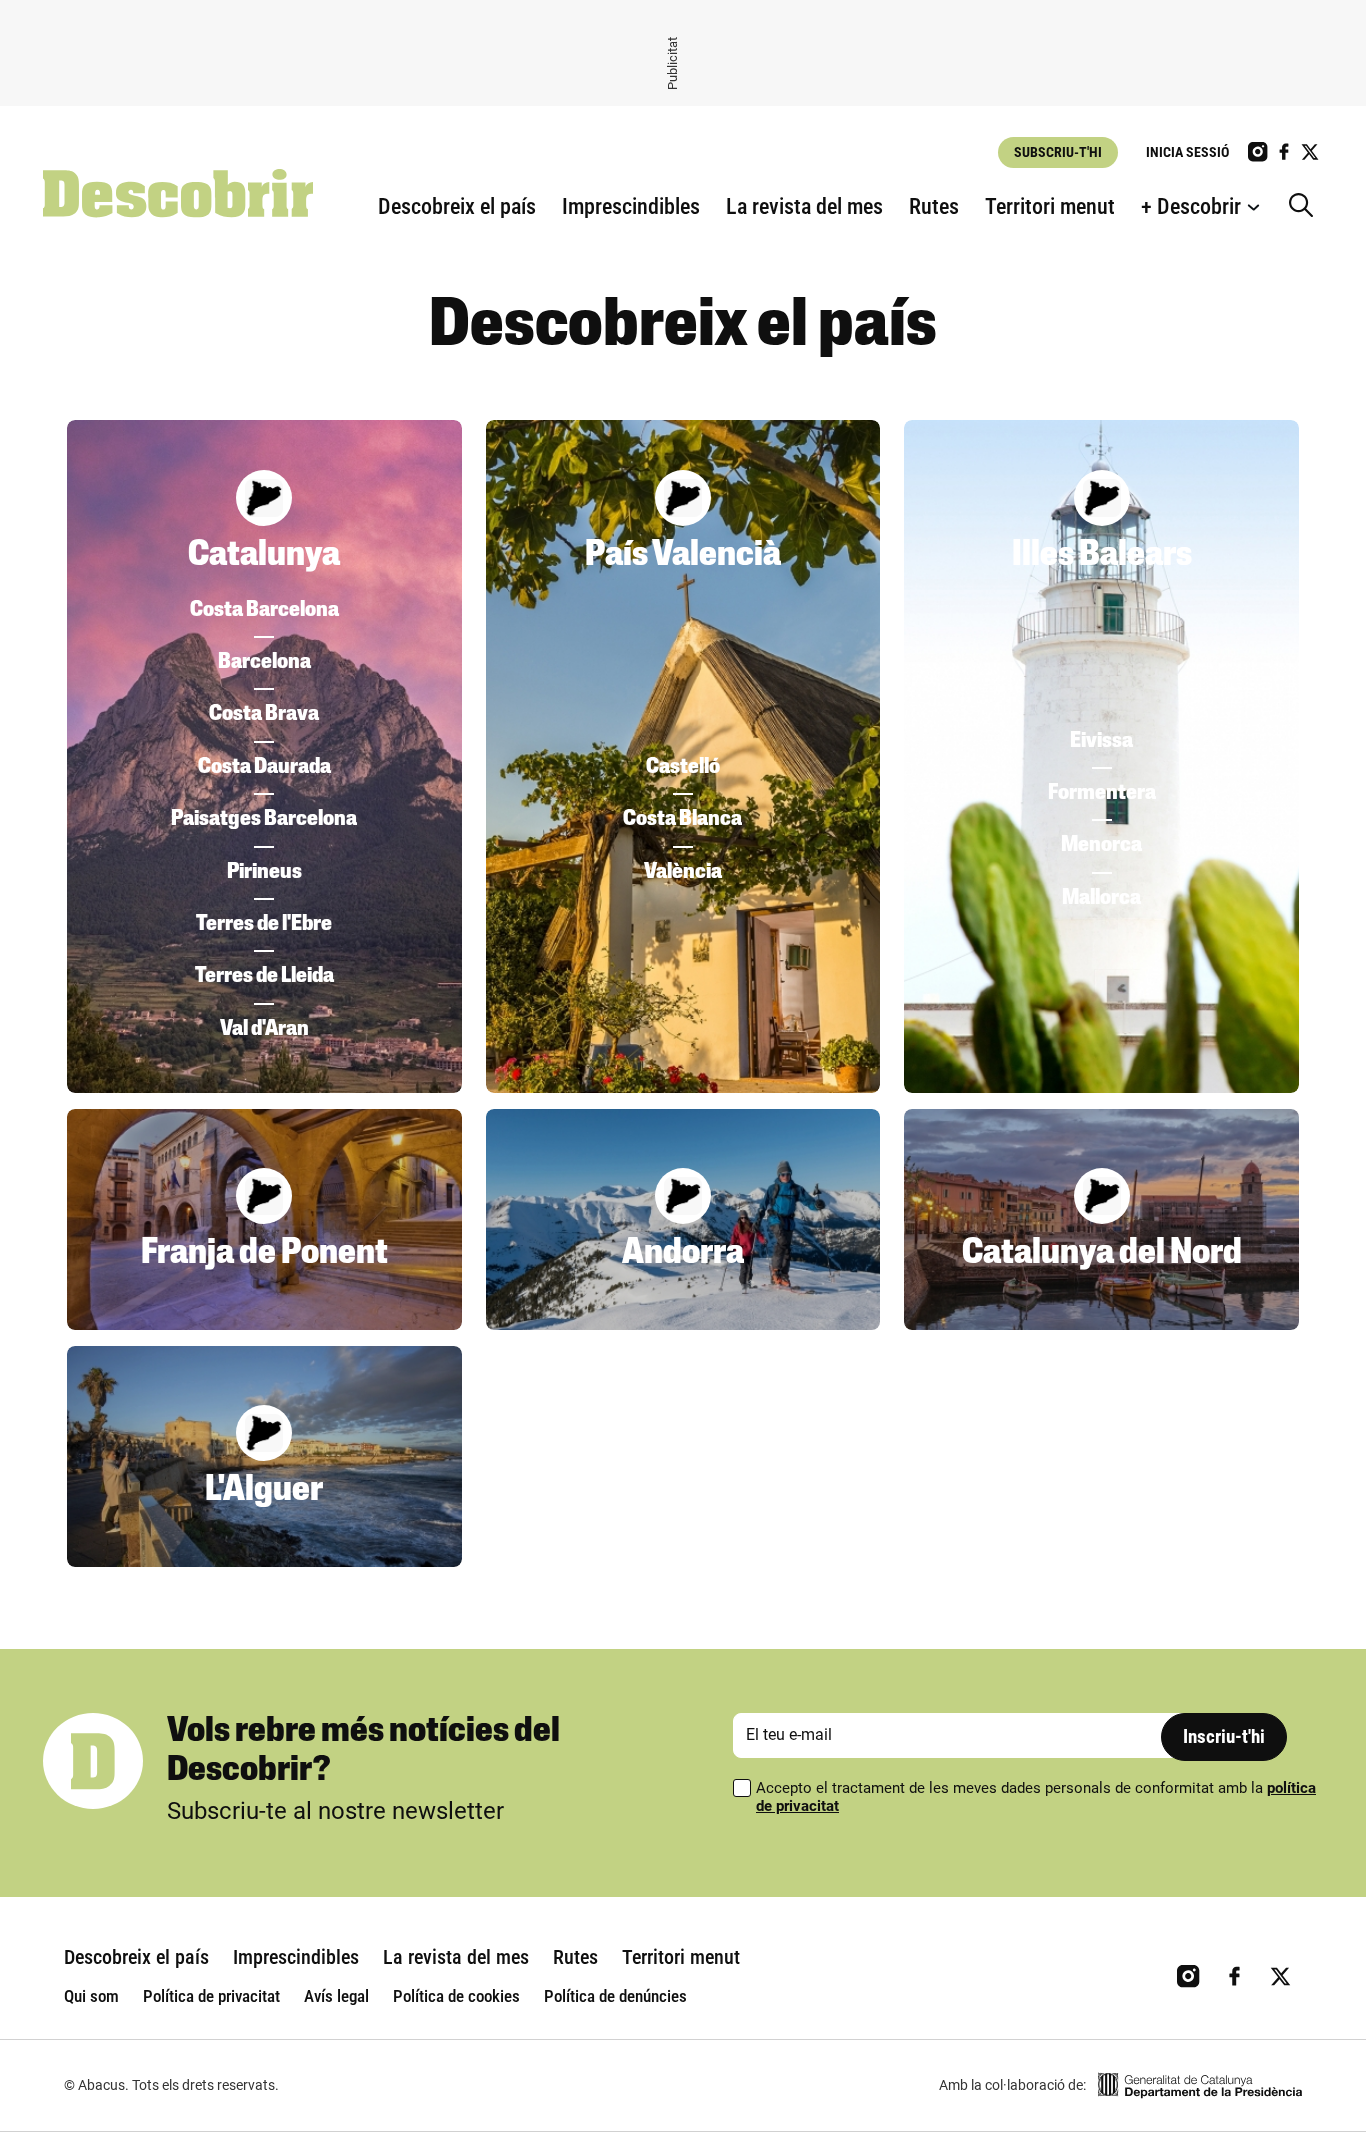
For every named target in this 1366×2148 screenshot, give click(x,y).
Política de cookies (456, 1996)
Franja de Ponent (264, 1254)
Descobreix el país (457, 206)
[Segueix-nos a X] (1310, 152)
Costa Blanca (682, 819)
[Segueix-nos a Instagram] (1258, 152)
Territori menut (1050, 206)
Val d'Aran (264, 1029)
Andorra (683, 1254)
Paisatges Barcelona (264, 819)
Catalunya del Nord (1102, 1254)
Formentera (1102, 793)
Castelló (683, 767)
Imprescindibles (631, 206)
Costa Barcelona (264, 610)
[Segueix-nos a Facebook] (1284, 152)
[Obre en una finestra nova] (1200, 2085)
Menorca (1101, 845)
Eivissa (1101, 741)
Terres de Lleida (264, 976)
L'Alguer (264, 1491)
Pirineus (264, 872)
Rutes (934, 206)
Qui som (91, 1996)
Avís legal (336, 1996)
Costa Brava (264, 714)
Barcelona (264, 662)
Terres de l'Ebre (264, 924)
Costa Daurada (264, 767)
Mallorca (1101, 898)
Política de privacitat (211, 1996)
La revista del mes (804, 206)
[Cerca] (1306, 207)
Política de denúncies (615, 1996)
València (683, 872)
